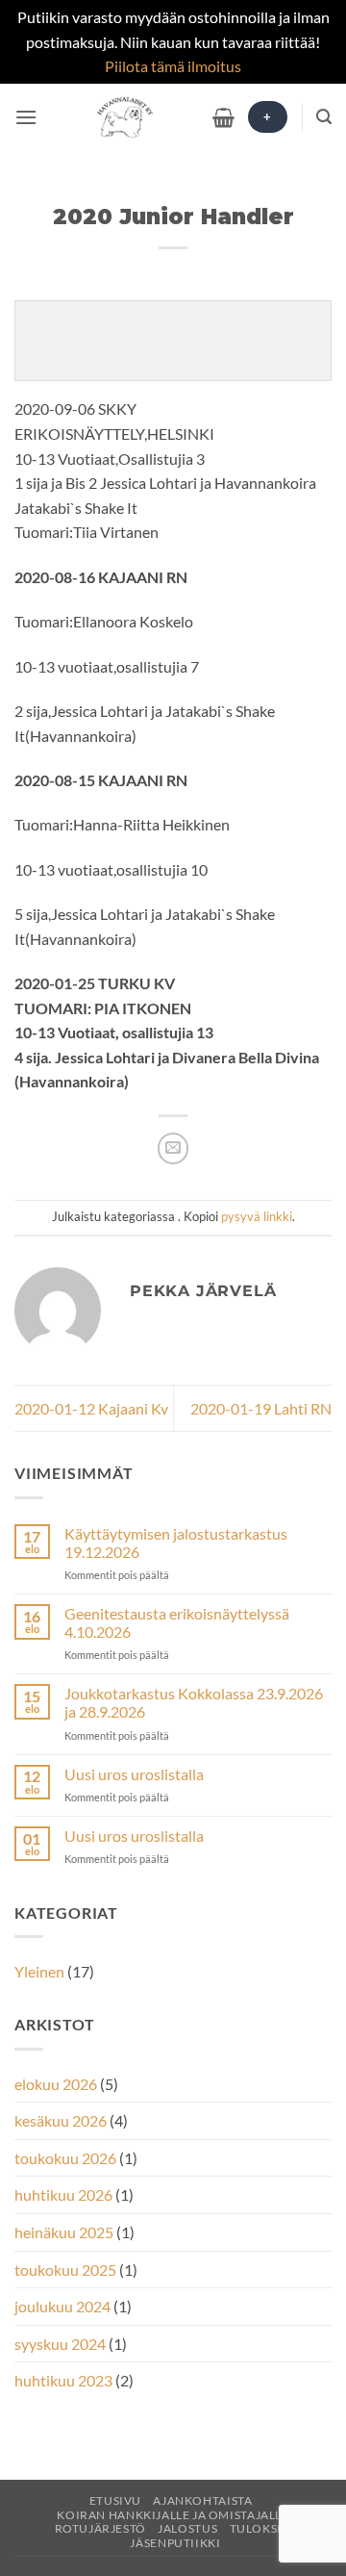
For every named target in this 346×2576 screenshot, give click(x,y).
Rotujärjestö (100, 2528)
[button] (26, 117)
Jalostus (187, 2528)
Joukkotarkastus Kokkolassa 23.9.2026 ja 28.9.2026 (194, 1702)
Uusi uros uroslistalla (134, 1774)
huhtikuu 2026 (63, 2194)
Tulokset (261, 2528)
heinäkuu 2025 (64, 2232)
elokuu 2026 (56, 2084)
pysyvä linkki (257, 1216)
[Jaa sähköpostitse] (173, 1148)
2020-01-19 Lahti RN (261, 1408)
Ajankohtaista (202, 2500)
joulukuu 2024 (62, 2306)
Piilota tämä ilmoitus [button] (173, 66)
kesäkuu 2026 (61, 2120)
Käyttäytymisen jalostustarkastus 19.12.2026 (176, 1543)
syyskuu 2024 (60, 2344)
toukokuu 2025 (65, 2270)
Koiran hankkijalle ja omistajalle (173, 2515)
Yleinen (39, 1971)
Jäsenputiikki (175, 2543)
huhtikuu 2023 (63, 2380)
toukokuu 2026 (65, 2158)
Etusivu (115, 2500)
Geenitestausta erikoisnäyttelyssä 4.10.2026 (177, 1622)
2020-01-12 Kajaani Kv (91, 1408)
